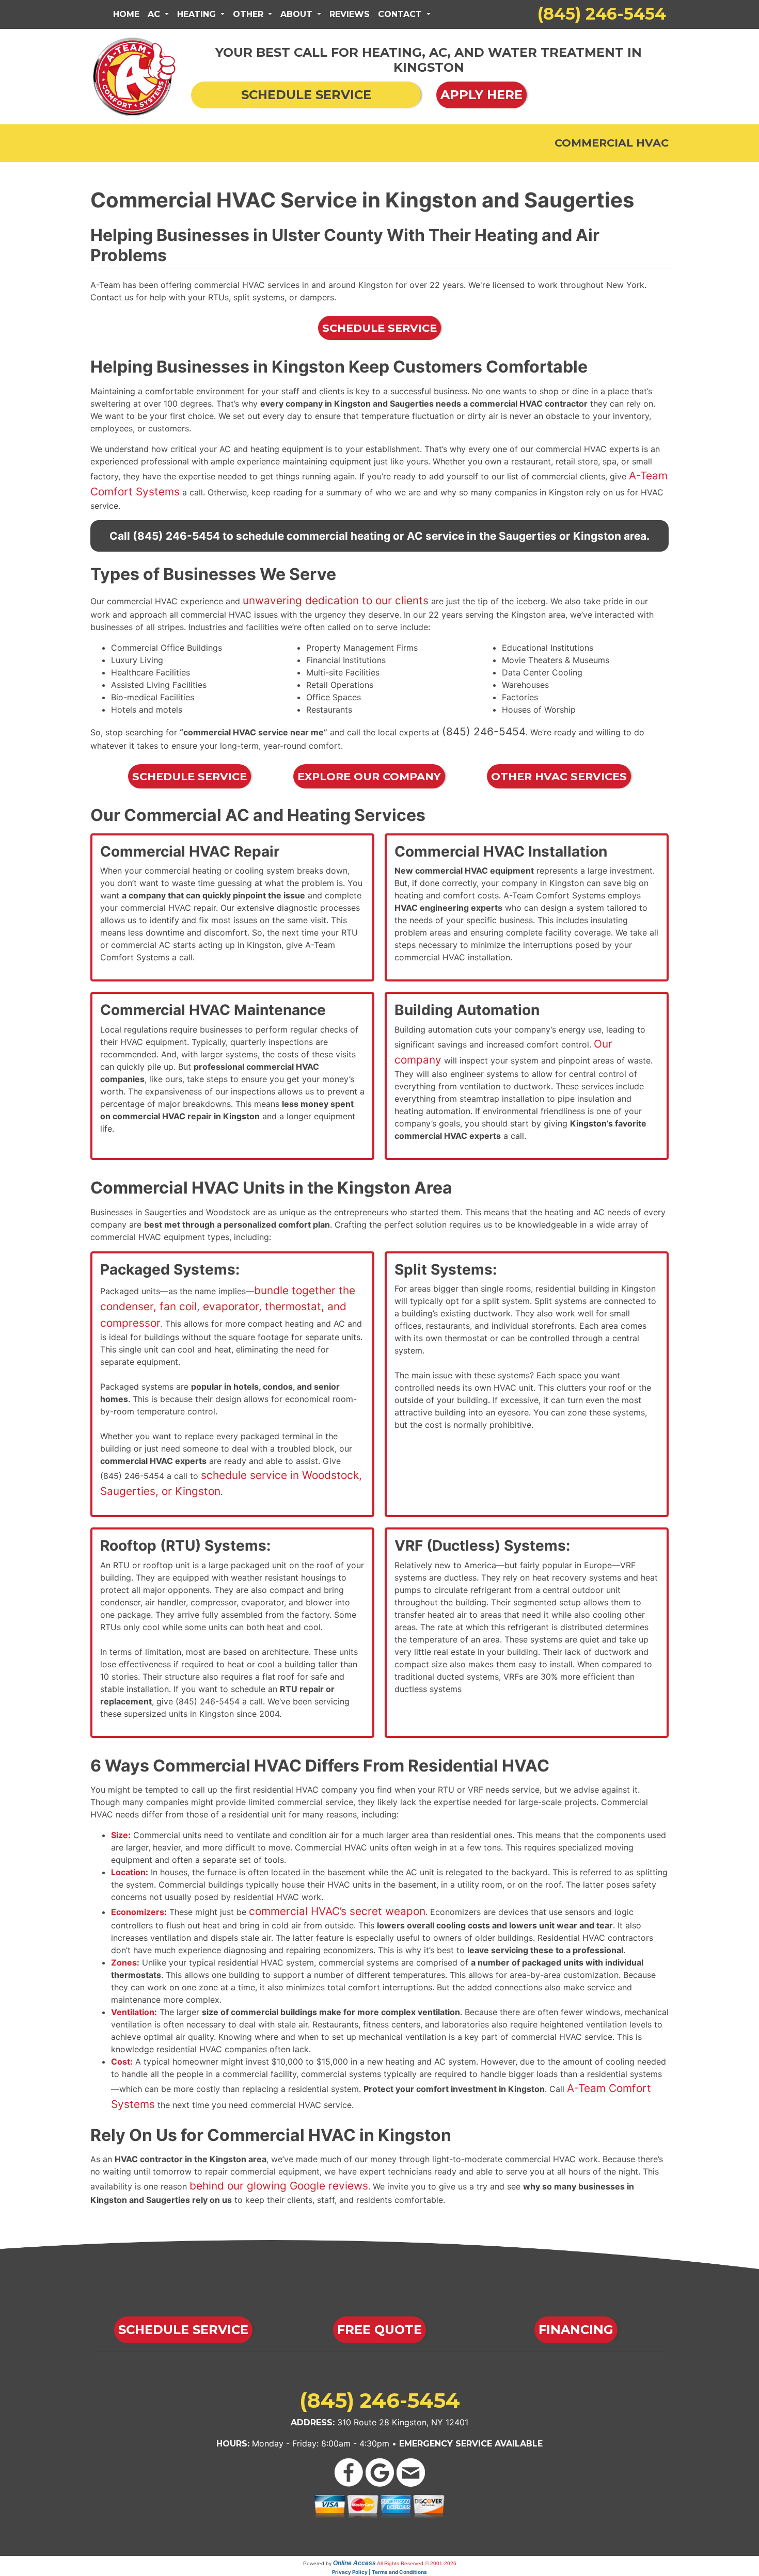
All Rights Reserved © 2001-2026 (417, 2563)
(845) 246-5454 (602, 14)
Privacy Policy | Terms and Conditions (379, 2572)
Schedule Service (379, 328)
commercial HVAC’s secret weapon (337, 1911)
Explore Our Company (369, 776)
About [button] (298, 14)
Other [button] (249, 14)
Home (126, 14)
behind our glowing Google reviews (279, 2186)
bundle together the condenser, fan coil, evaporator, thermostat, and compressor (228, 1306)
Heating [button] (198, 14)
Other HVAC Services (559, 776)
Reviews (350, 14)
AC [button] (155, 14)
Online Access (354, 2563)
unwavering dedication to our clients (336, 600)
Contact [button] (401, 14)
